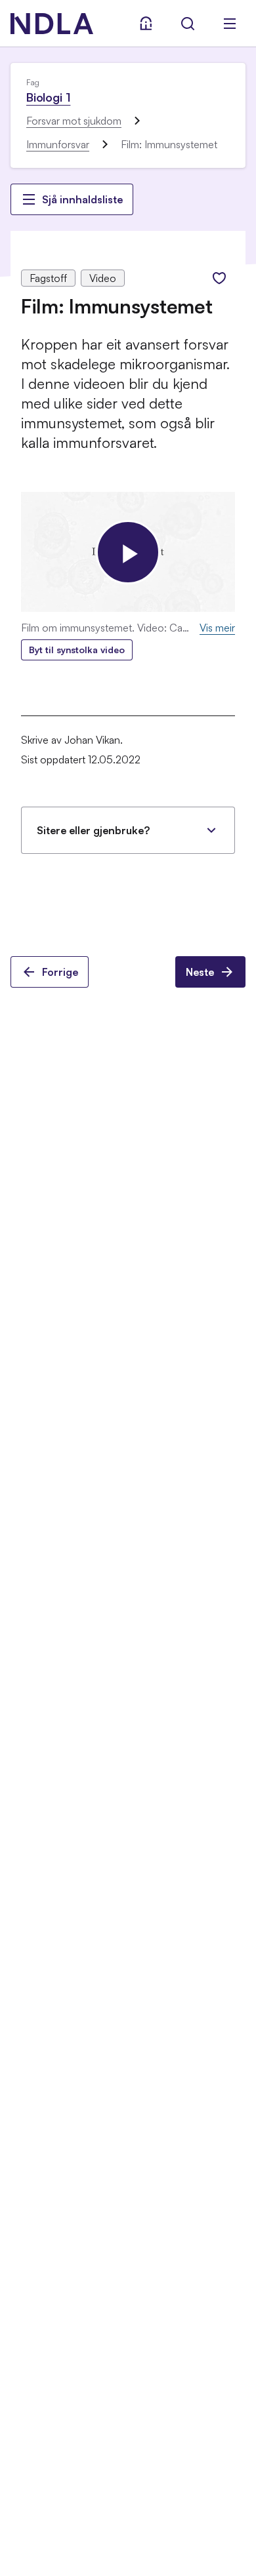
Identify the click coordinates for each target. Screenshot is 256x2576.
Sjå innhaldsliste (82, 199)
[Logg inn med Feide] (146, 24)
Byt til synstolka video (77, 650)
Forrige (60, 972)
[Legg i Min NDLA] (219, 278)
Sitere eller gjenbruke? (93, 830)
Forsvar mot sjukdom (74, 121)
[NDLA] (52, 24)
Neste (200, 972)
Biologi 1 (48, 97)
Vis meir (217, 628)
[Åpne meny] (230, 24)
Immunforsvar (58, 144)
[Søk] (188, 24)
